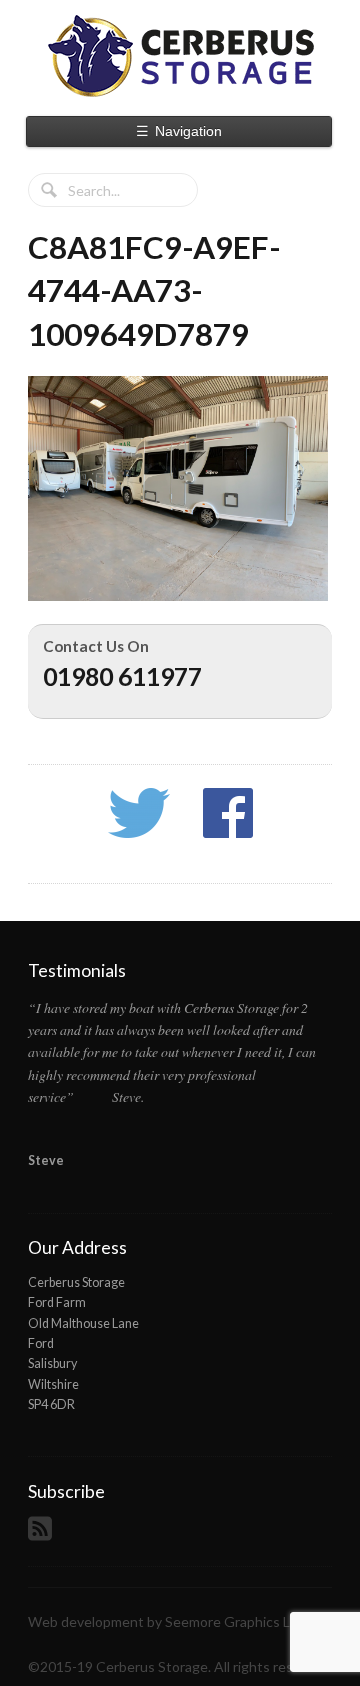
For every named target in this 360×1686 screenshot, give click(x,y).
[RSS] (42, 1534)
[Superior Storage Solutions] (180, 55)
